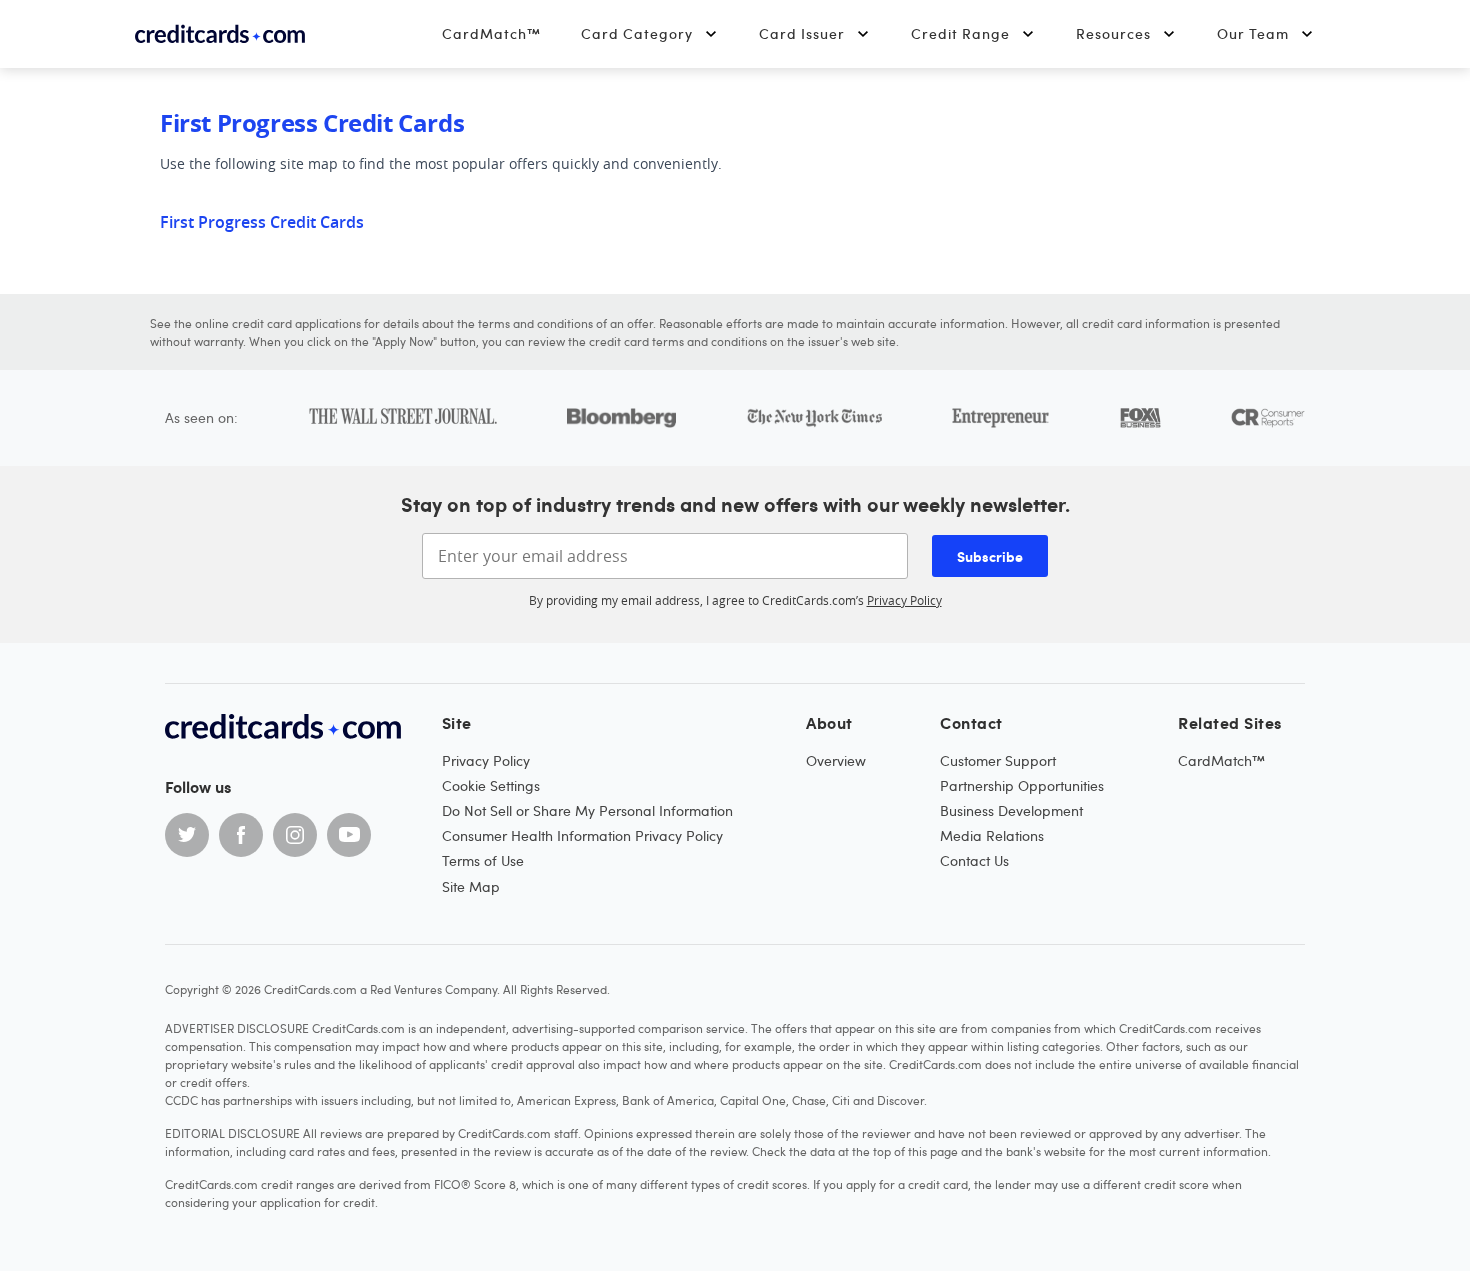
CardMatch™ (491, 33)
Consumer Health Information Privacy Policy (582, 835)
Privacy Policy (904, 600)
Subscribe (990, 556)
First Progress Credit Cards (262, 222)
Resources (1113, 33)
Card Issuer (802, 33)
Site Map (471, 886)
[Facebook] (241, 835)
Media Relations (992, 835)
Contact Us (974, 860)
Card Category (637, 33)
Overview (836, 760)
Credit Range (960, 33)
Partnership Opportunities (1022, 785)
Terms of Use (483, 860)
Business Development (1011, 810)
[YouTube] (349, 835)
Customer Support (998, 760)
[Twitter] (187, 835)
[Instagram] (295, 835)
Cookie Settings (491, 785)
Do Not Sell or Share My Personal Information (587, 810)
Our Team (1253, 33)
